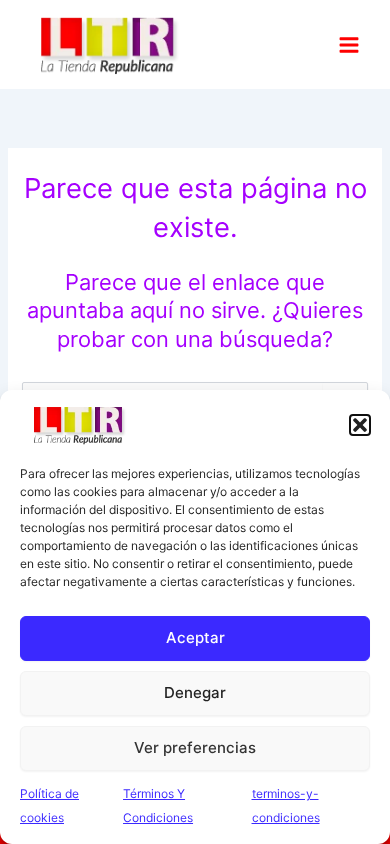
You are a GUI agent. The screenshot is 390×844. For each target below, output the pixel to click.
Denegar (195, 692)
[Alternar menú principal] (349, 44)
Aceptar (195, 637)
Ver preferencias (195, 747)
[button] (360, 425)
